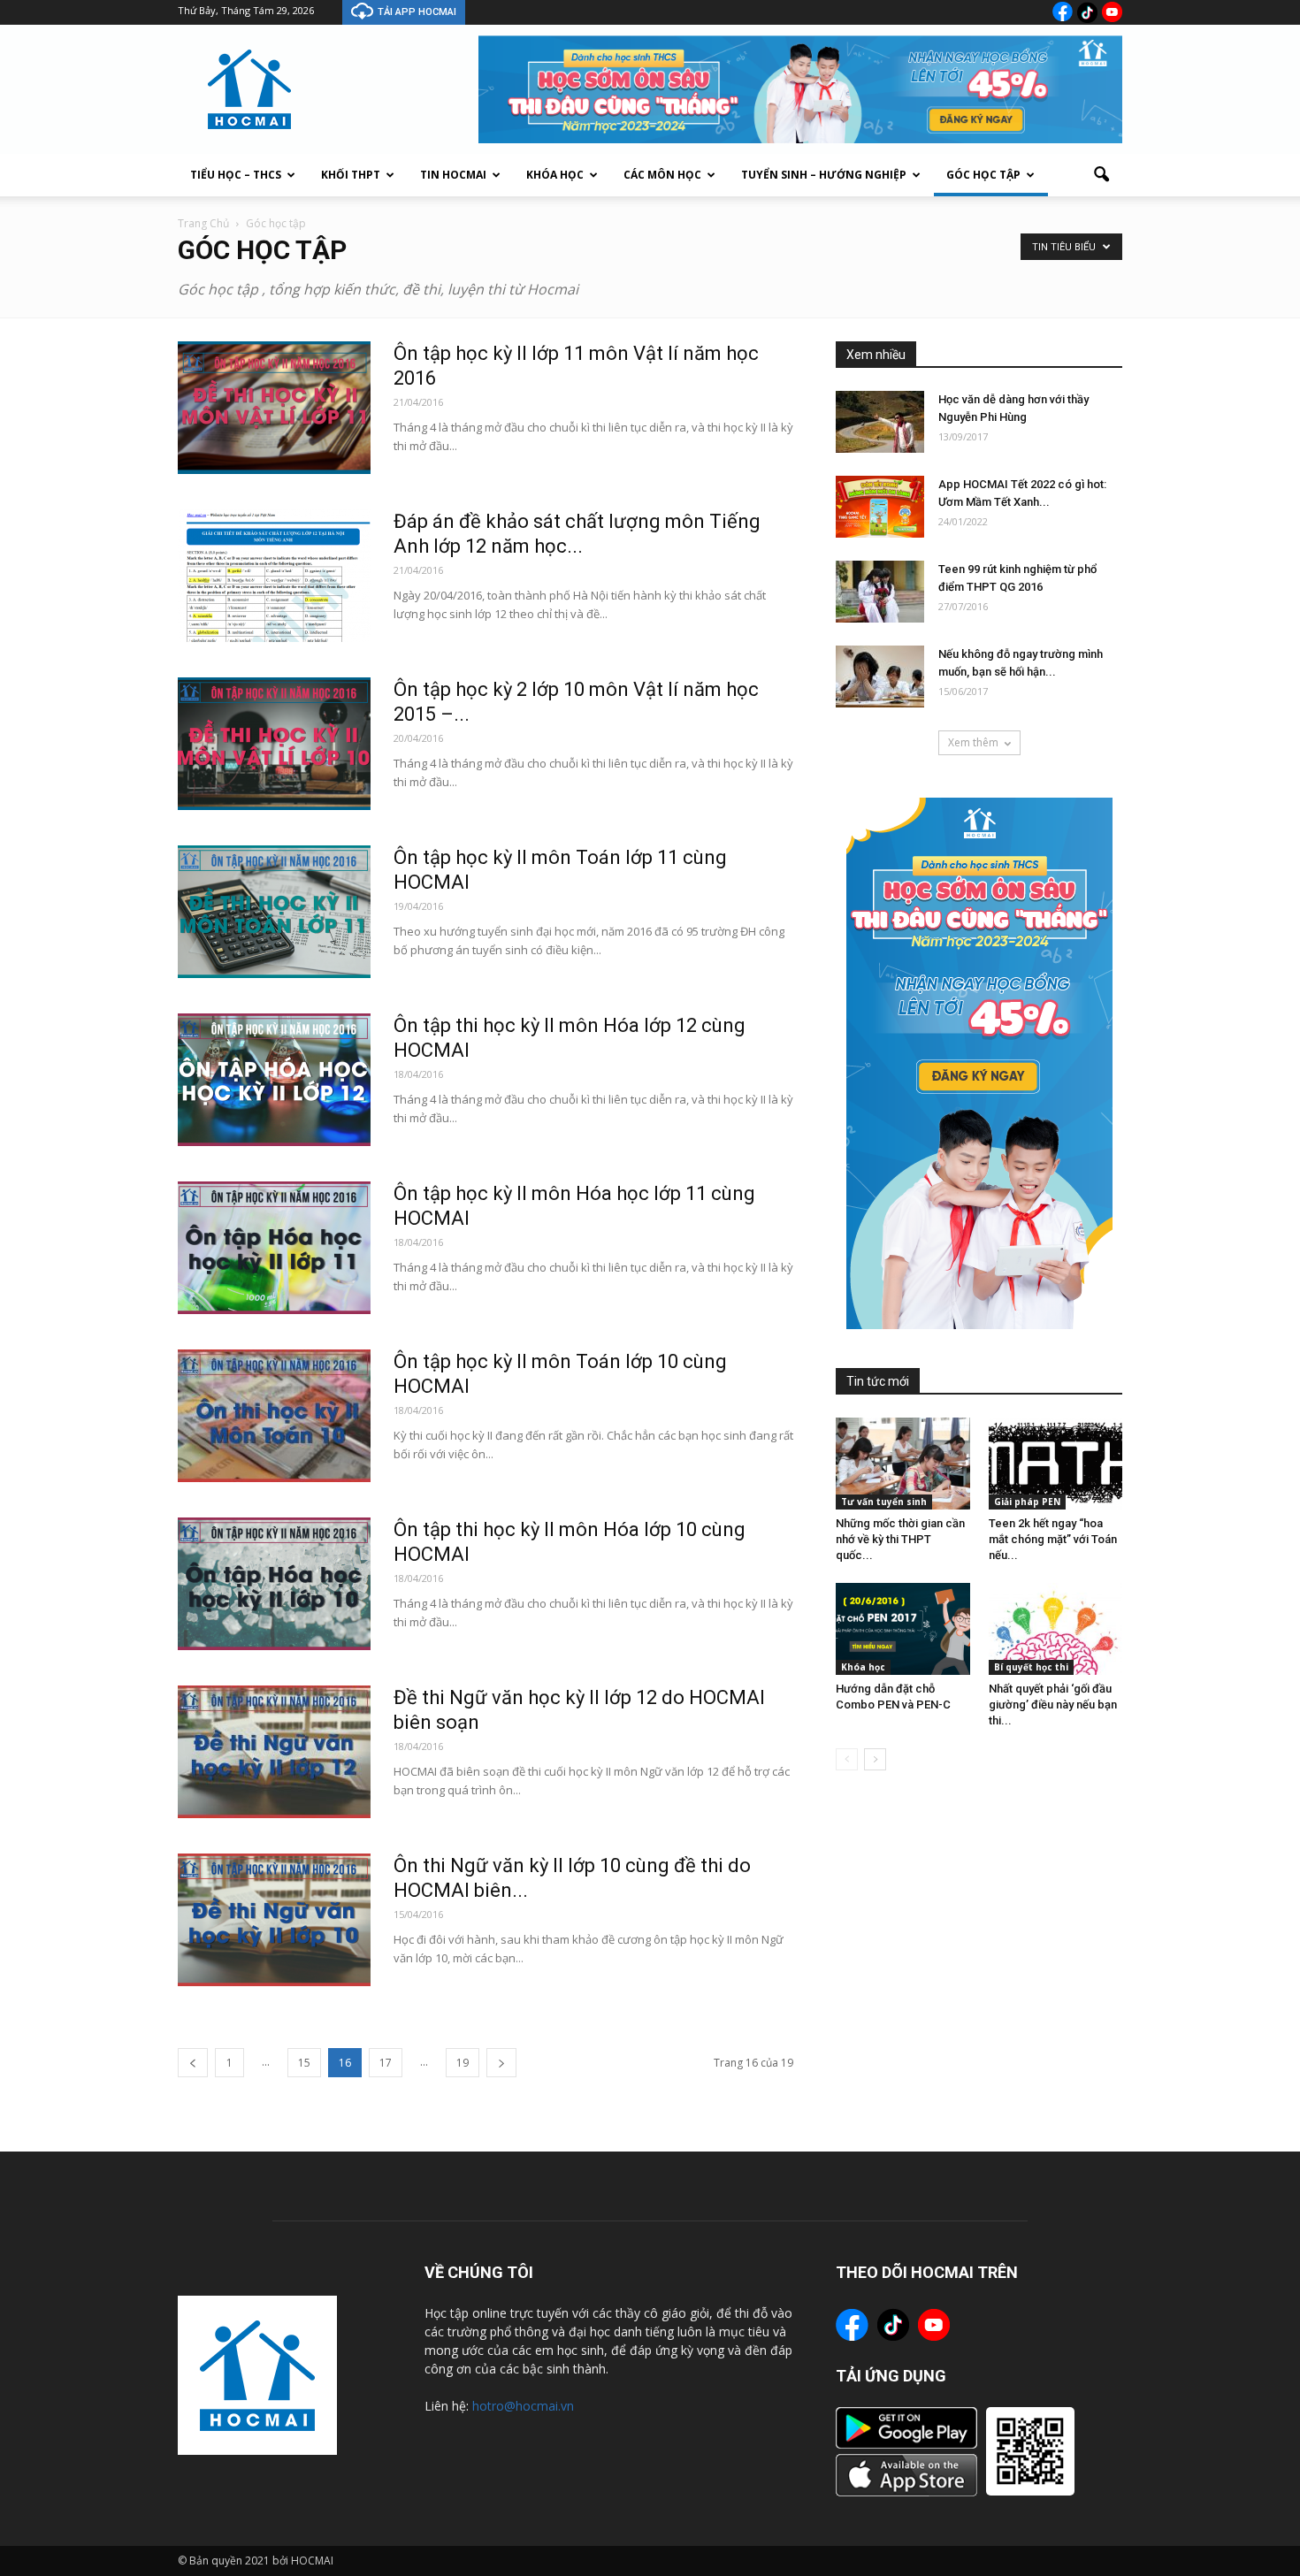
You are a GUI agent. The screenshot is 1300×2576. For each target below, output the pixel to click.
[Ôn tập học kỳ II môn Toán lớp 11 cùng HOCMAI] (274, 912)
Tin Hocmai (453, 175)
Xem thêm (973, 742)
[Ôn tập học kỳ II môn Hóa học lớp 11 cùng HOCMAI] (274, 1248)
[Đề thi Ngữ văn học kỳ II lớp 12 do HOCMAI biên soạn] (274, 1752)
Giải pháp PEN (1027, 1502)
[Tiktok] (1087, 12)
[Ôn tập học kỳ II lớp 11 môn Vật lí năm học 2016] (274, 408)
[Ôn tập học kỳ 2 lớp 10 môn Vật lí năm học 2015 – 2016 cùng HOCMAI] (274, 744)
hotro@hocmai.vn (523, 2406)
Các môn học (662, 175)
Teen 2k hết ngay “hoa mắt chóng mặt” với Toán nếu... (1053, 1539)
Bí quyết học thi (1031, 1667)
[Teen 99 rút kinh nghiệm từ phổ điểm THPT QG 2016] (880, 592)
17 (386, 2063)
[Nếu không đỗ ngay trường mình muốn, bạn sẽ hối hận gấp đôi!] (880, 676)
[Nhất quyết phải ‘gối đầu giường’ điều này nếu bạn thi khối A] (1056, 1629)
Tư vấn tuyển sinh (884, 1502)
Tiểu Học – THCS (236, 175)
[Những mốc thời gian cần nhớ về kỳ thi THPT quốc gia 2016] (903, 1464)
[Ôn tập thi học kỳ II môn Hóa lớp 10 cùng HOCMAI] (274, 1584)
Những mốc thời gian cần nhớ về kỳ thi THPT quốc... (900, 1539)
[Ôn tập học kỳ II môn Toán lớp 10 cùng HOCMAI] (274, 1416)
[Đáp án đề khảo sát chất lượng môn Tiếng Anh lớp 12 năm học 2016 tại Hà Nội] (274, 576)
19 (463, 2063)
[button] (1101, 175)
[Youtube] (1112, 12)
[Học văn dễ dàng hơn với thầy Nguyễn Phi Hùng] (880, 422)
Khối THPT (351, 175)
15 (304, 2063)
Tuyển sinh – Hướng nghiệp (824, 175)
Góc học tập (983, 175)
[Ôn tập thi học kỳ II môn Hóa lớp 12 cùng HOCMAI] (274, 1080)
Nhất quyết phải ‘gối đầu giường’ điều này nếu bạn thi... (1053, 1705)
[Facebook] (1063, 11)
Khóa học (555, 175)
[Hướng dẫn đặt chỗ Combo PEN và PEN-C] (903, 1629)
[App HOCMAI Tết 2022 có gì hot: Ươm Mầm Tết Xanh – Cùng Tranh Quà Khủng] (880, 507)
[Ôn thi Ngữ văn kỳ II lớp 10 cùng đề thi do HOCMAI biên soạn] (274, 1920)
